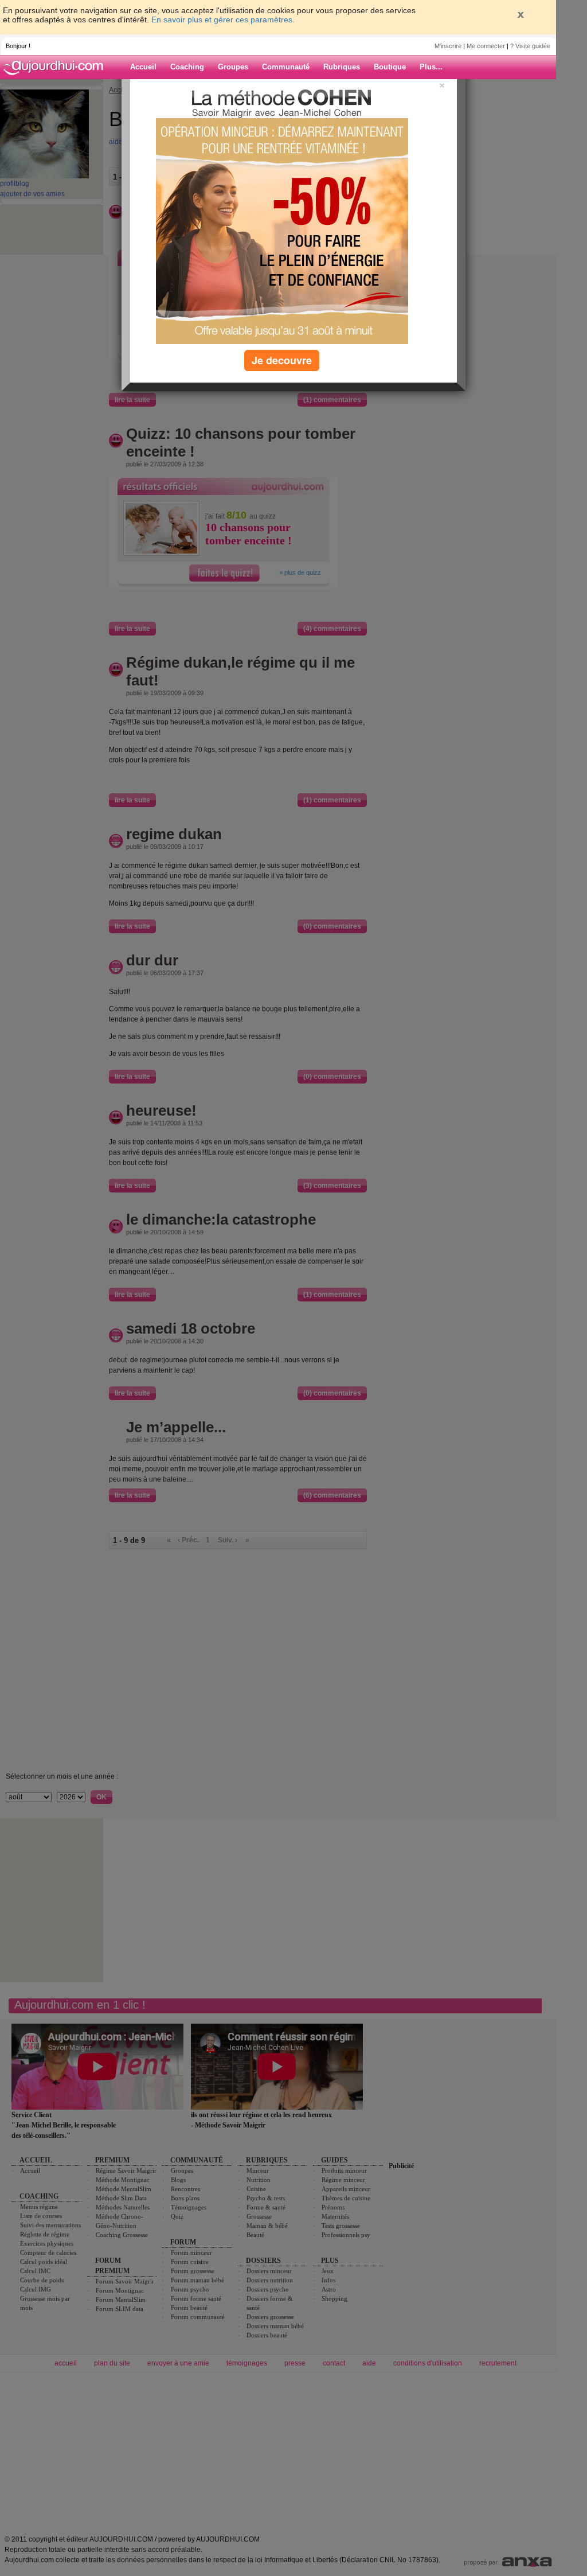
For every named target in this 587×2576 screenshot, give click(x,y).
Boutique (390, 67)
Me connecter (486, 46)
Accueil (143, 67)
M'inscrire (448, 46)
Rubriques (342, 67)
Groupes (233, 67)
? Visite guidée (530, 46)
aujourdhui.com (57, 67)
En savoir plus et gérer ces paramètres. (223, 20)
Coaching (187, 67)
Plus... (431, 67)
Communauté (286, 67)
